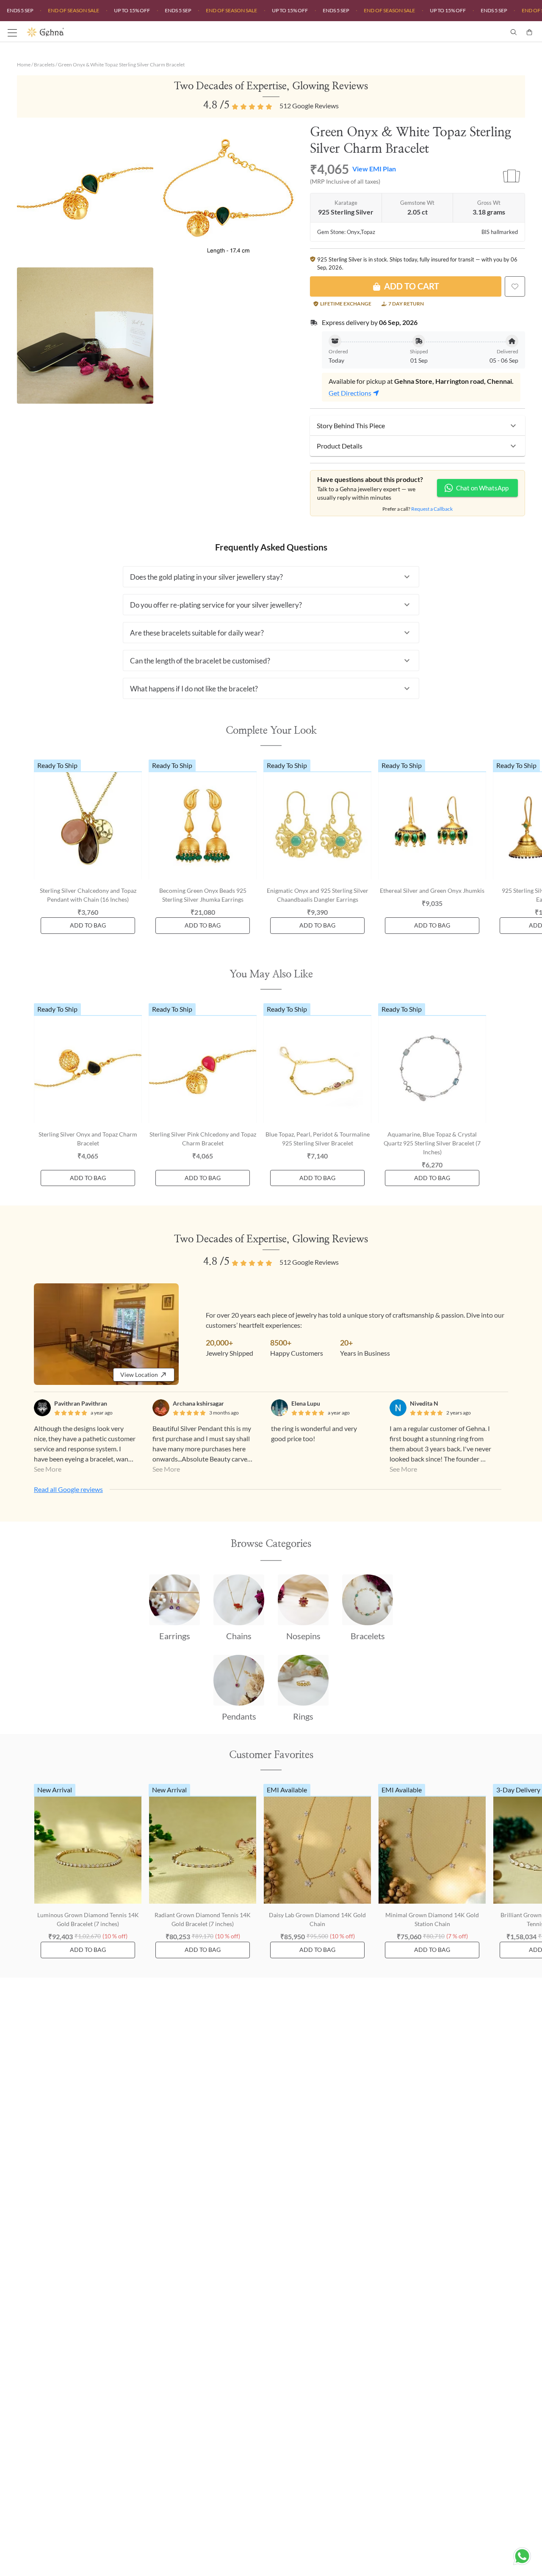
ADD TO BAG (88, 925)
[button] (418, 426)
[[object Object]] (515, 286)
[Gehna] (149, 32)
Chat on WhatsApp (482, 488)
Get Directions (350, 393)
